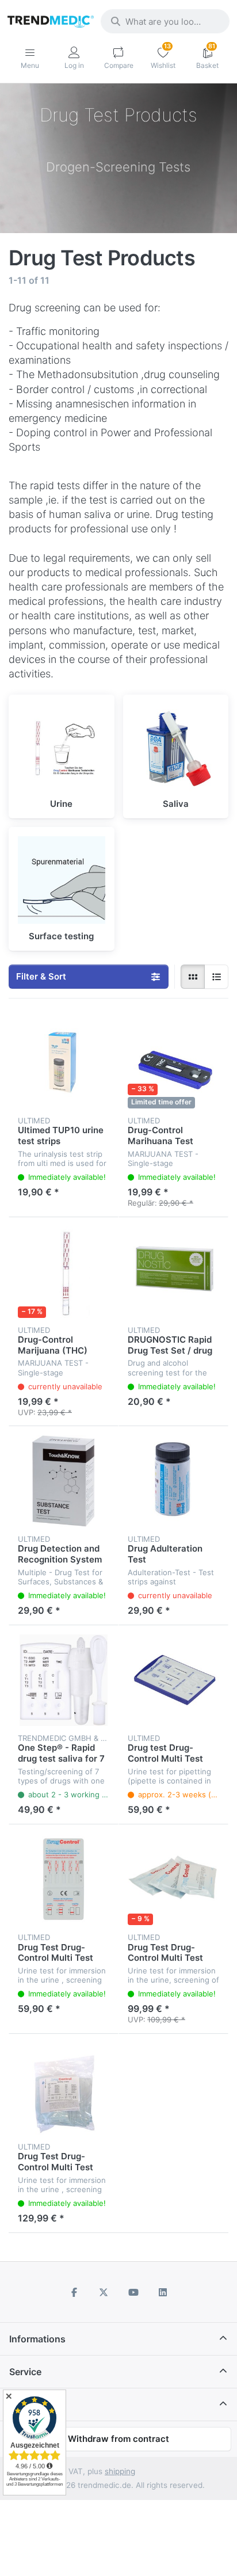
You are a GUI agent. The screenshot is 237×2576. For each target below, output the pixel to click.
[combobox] (165, 21)
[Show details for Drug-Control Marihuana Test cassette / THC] (173, 1063)
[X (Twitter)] (104, 2292)
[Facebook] (74, 2292)
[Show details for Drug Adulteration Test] (173, 1481)
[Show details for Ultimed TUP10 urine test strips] (64, 1063)
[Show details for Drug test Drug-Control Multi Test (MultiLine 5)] (173, 1680)
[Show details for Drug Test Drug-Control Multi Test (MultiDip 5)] (64, 1879)
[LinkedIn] (163, 2292)
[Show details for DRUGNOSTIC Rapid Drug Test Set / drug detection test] (173, 1272)
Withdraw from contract (118, 2439)
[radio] (193, 977)
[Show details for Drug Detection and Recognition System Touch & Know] (64, 1481)
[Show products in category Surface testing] (62, 880)
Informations (37, 2339)
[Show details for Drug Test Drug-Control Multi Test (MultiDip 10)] (173, 1879)
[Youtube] (133, 2292)
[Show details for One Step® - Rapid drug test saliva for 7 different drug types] (64, 1680)
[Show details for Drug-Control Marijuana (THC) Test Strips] (64, 1272)
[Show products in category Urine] (62, 748)
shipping (120, 2471)
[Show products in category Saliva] (176, 748)
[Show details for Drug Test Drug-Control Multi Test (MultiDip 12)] (64, 2089)
